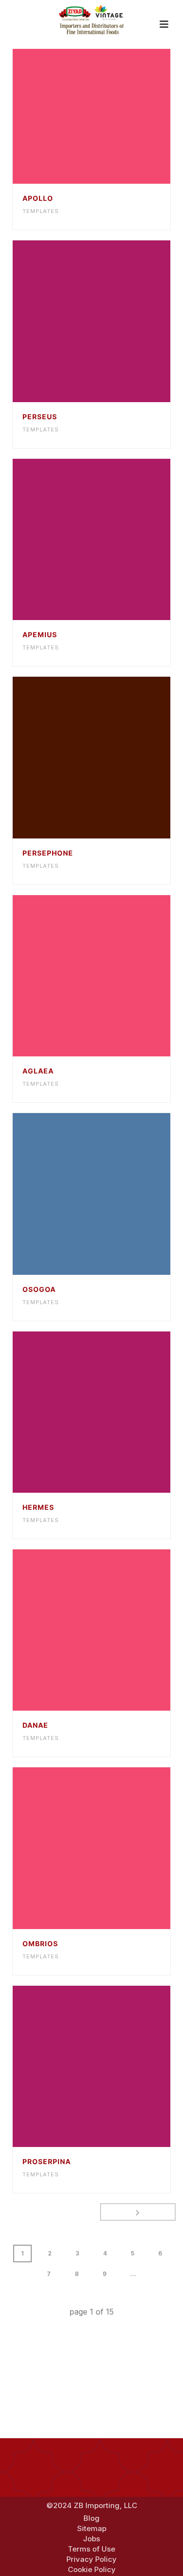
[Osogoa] (111, 1194)
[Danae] (111, 1630)
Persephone (48, 853)
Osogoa (39, 1289)
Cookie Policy (92, 2570)
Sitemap (92, 2529)
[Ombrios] (111, 1848)
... (133, 2274)
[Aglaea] (111, 976)
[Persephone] (111, 757)
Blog (91, 2518)
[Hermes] (111, 1412)
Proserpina (47, 2161)
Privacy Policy (91, 2559)
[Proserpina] (111, 2066)
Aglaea (38, 1071)
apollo (38, 198)
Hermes (38, 1507)
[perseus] (111, 322)
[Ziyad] (92, 20)
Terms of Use (91, 2549)
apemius (40, 634)
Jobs (91, 2539)
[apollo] (111, 103)
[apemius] (111, 539)
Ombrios (40, 1943)
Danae (35, 1725)
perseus (40, 417)
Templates (41, 211)
